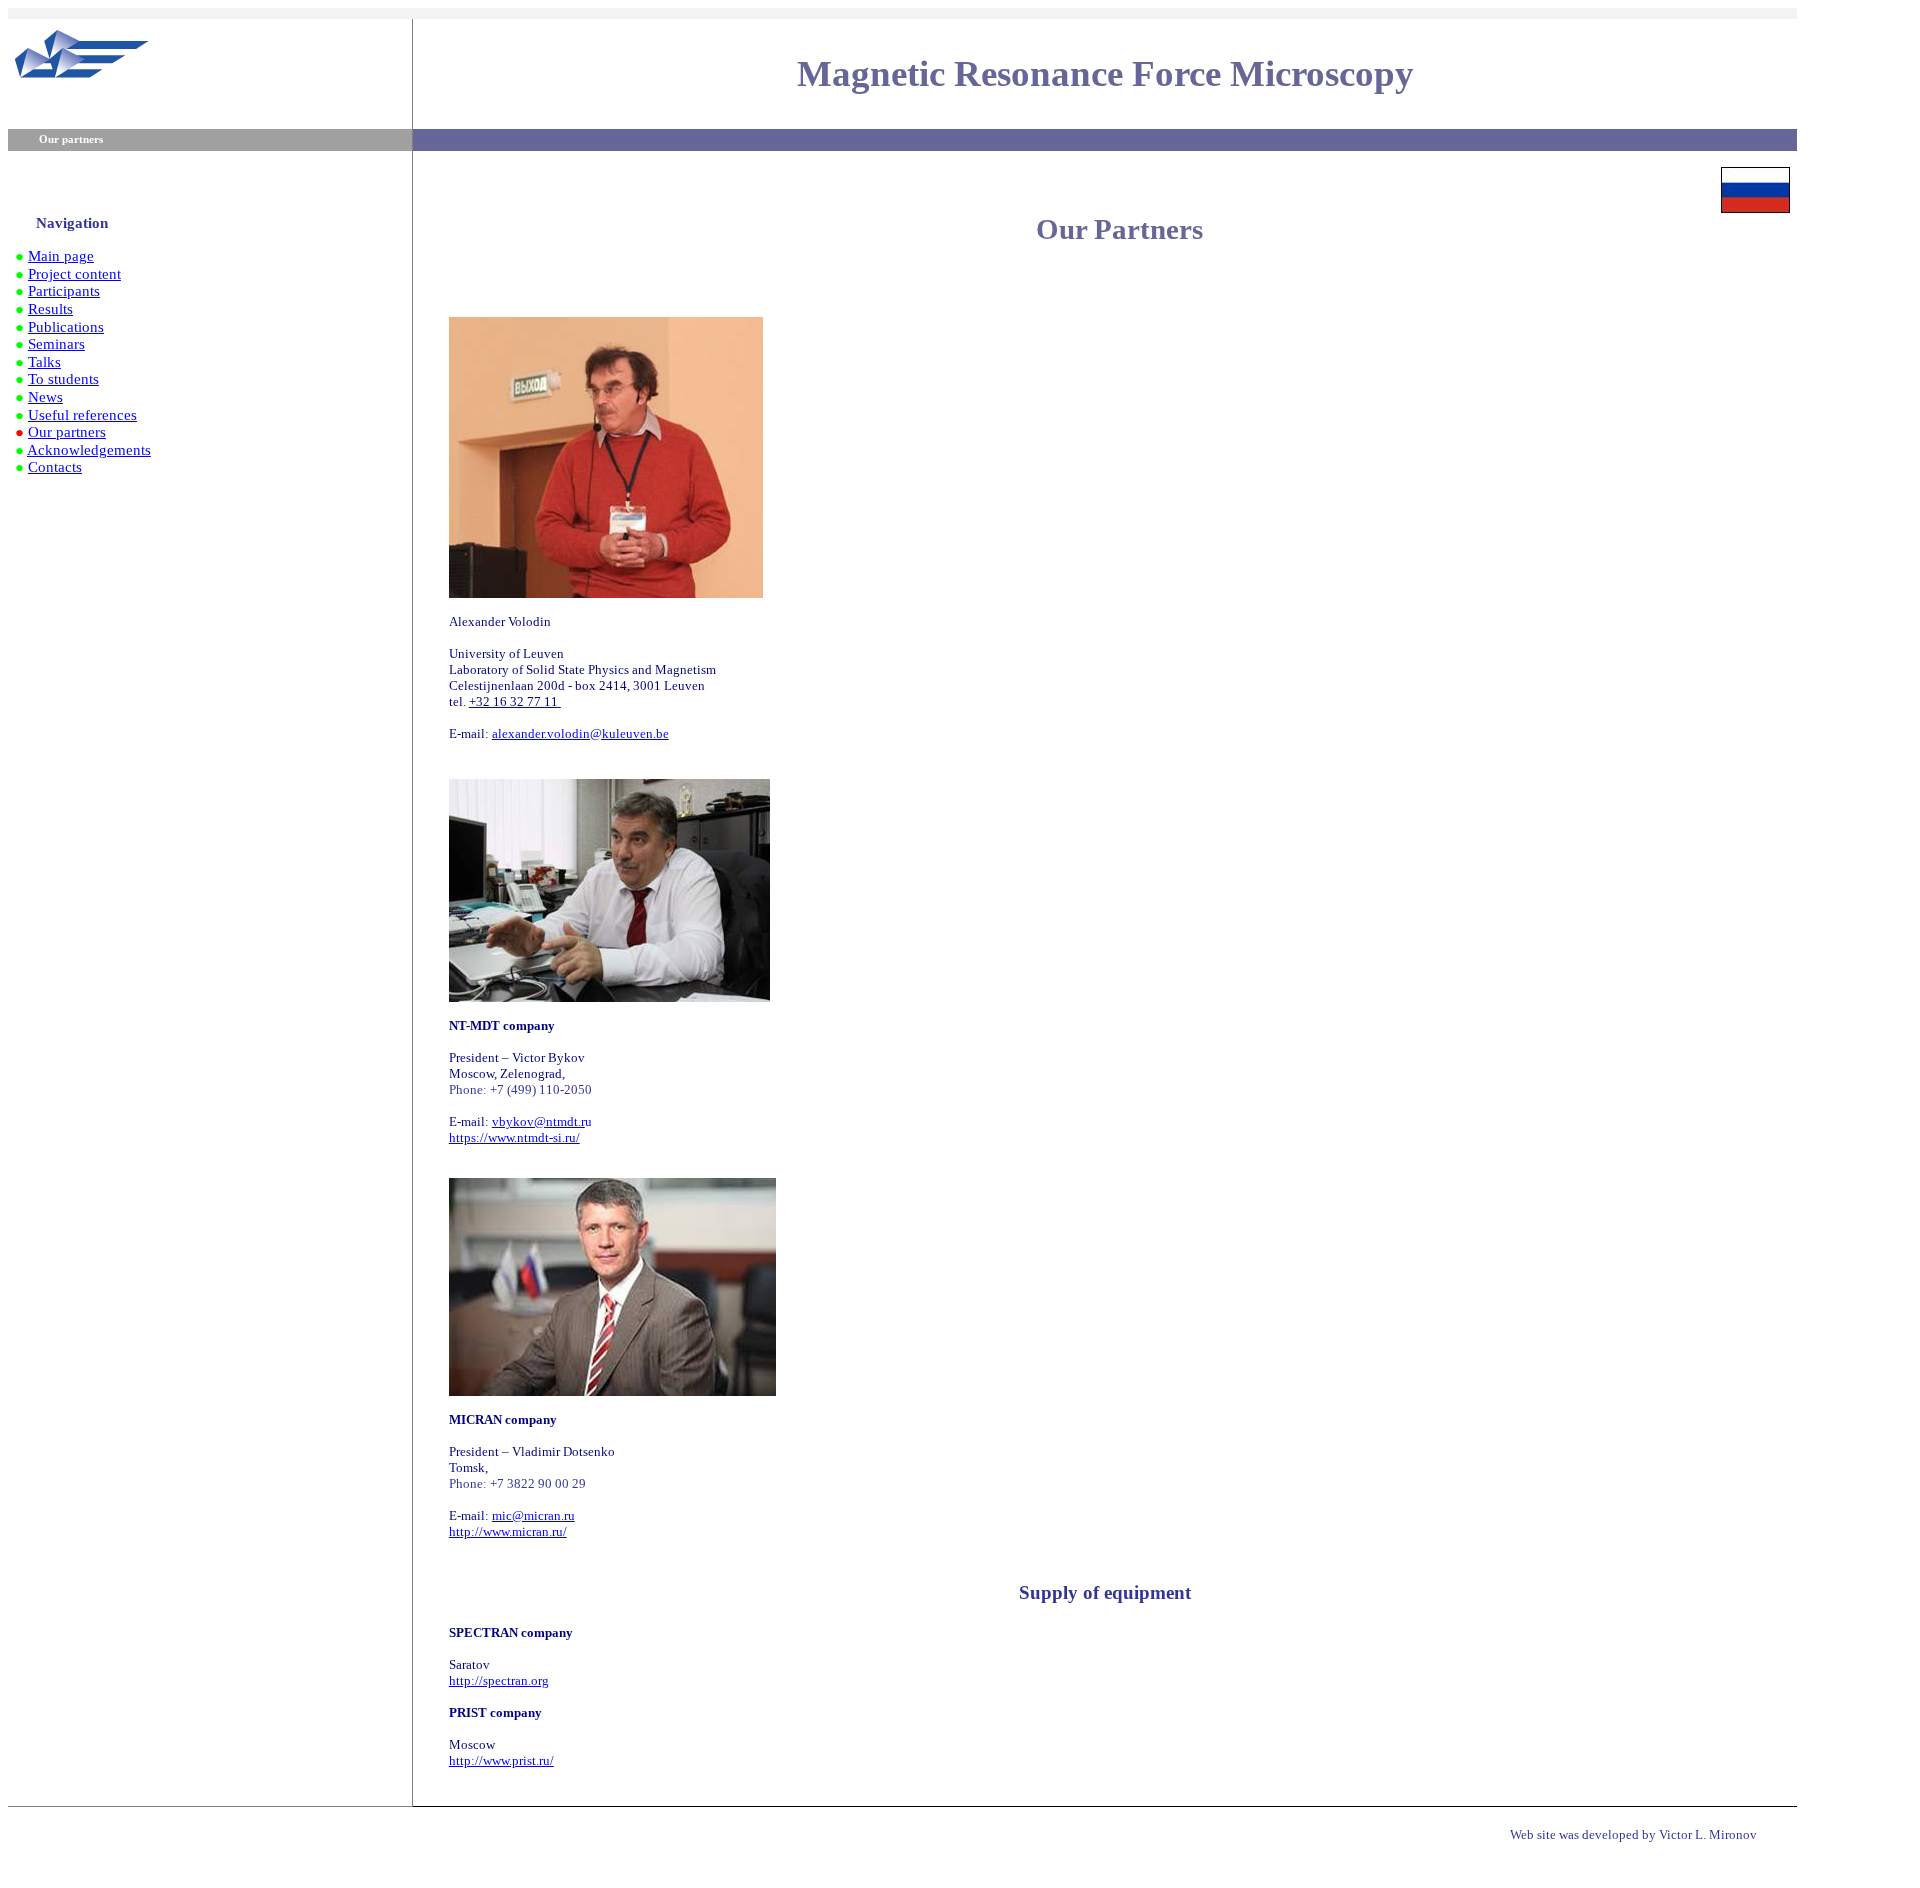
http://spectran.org (499, 1680)
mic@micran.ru (533, 1515)
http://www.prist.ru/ (501, 1760)
